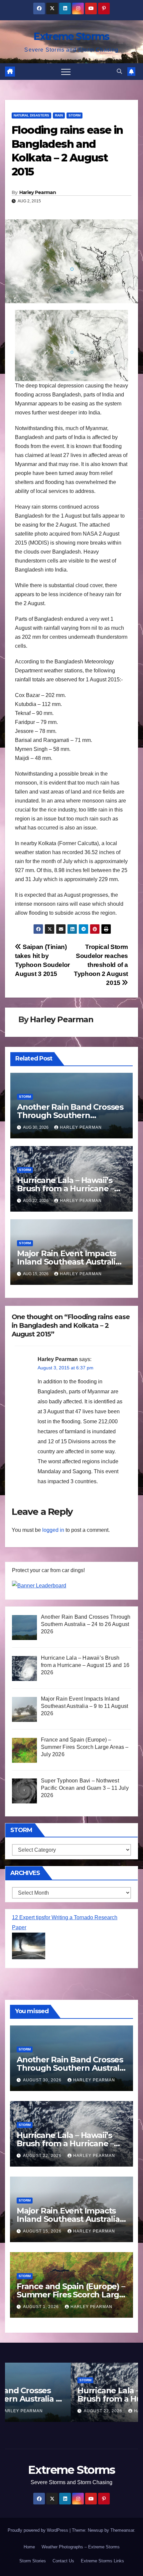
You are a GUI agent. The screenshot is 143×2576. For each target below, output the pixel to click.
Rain (59, 115)
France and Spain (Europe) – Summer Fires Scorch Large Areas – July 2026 (71, 2295)
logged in (53, 1530)
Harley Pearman (38, 192)
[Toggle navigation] (66, 72)
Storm (74, 115)
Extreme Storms (71, 36)
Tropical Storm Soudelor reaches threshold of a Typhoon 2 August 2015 (101, 965)
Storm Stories (33, 2561)
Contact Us (63, 2561)
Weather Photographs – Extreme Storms (81, 2547)
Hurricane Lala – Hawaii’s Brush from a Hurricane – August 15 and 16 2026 (66, 1188)
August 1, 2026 (42, 2307)
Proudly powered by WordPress (39, 2530)
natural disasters (31, 115)
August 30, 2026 (43, 2080)
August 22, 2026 (43, 2156)
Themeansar (122, 2530)
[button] (119, 71)
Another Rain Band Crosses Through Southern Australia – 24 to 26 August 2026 (71, 2068)
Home (29, 2547)
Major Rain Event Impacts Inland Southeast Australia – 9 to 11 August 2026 (71, 1262)
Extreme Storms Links (102, 2561)
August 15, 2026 (43, 2231)
